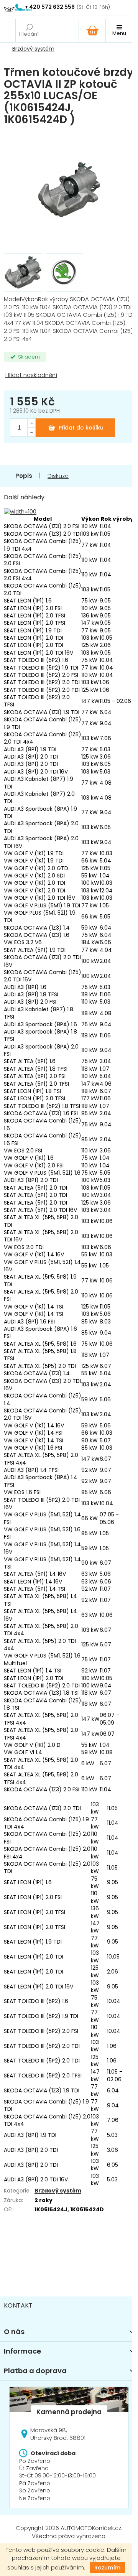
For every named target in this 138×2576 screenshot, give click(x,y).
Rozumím (107, 2568)
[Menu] (119, 31)
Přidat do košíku (81, 428)
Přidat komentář (32, 2257)
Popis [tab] (24, 476)
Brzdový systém (58, 2191)
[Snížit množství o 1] (31, 432)
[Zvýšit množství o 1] (31, 423)
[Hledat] (29, 31)
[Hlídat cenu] (69, 375)
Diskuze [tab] (58, 476)
